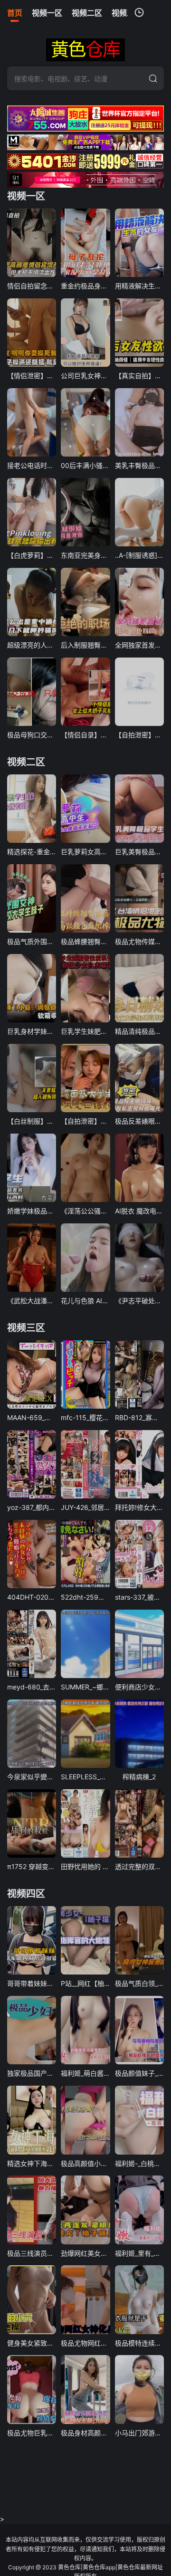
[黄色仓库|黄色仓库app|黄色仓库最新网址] (85, 50)
